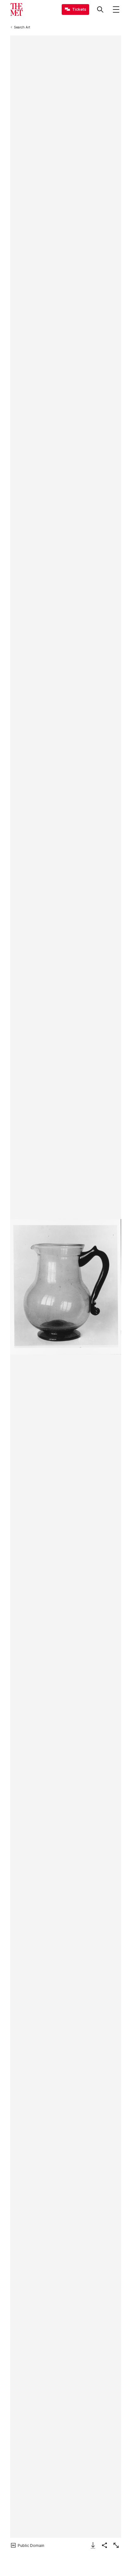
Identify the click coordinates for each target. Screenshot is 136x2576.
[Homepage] (16, 9)
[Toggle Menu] (116, 9)
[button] (65, 1287)
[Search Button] (100, 9)
